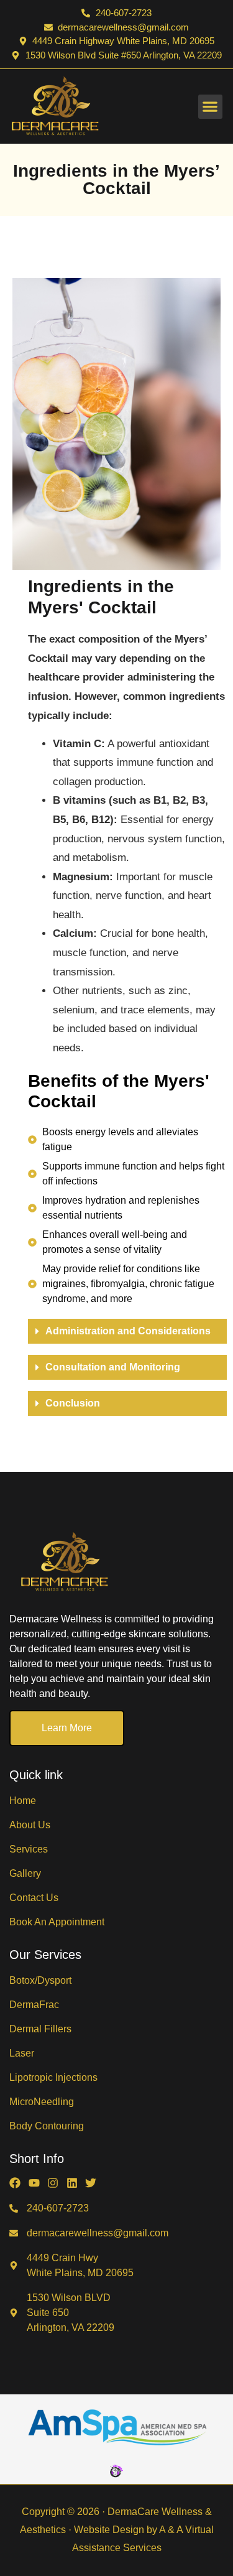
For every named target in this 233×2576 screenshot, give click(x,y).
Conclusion (73, 1403)
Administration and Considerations (128, 1331)
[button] (210, 107)
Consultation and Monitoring (113, 1367)
